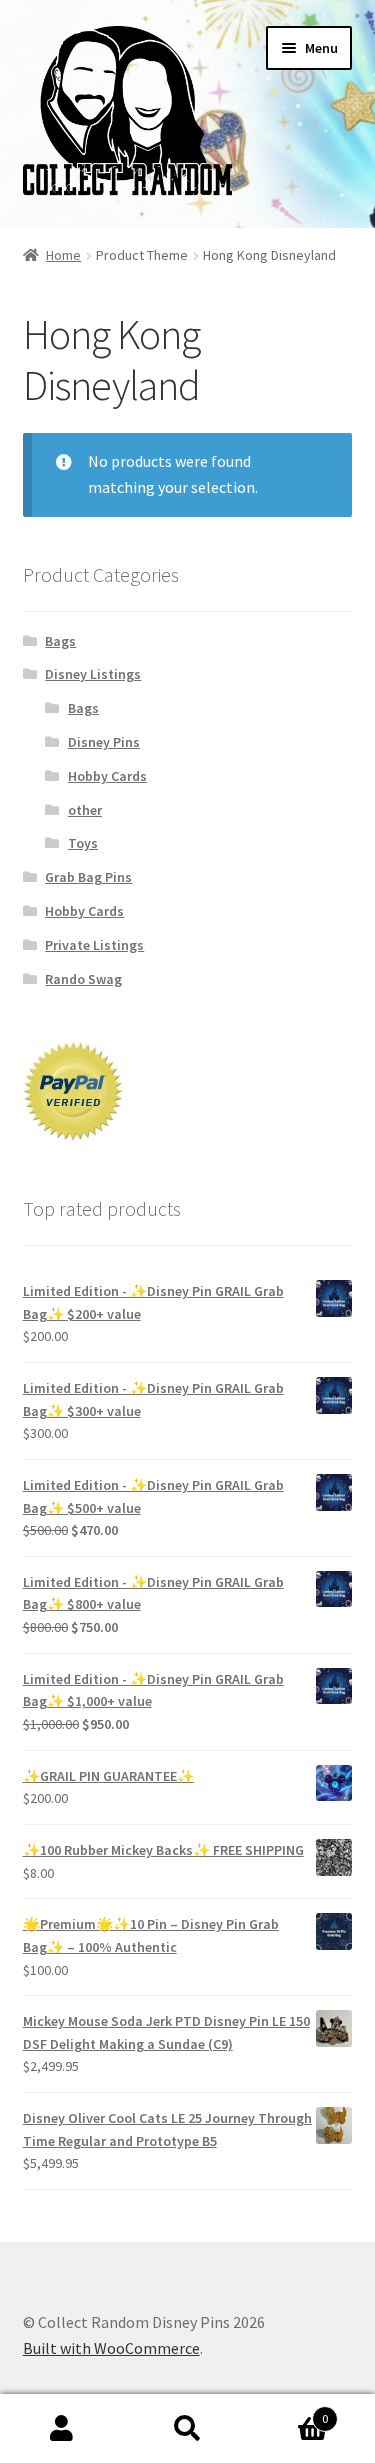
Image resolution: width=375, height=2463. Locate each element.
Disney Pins (104, 742)
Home (63, 255)
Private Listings (94, 945)
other (85, 810)
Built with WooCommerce (111, 2348)
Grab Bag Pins (88, 877)
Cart (289, 2411)
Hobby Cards (107, 776)
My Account (62, 2429)
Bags (60, 641)
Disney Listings (93, 674)
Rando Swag (83, 979)
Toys (83, 843)
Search (187, 2429)
